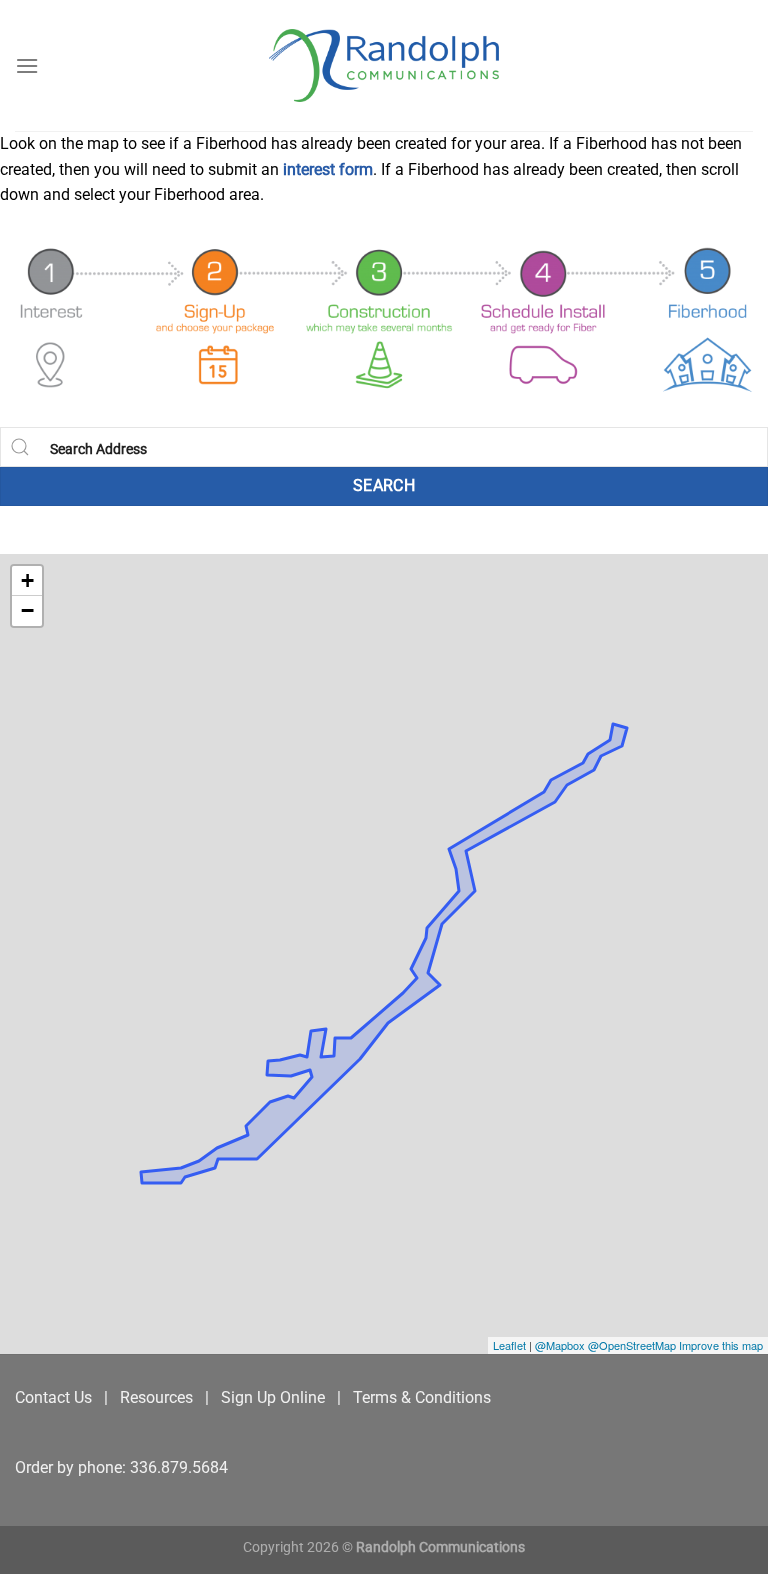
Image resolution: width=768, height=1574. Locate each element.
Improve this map (721, 1345)
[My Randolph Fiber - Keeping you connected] (384, 65)
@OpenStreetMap (633, 1345)
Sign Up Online (273, 1397)
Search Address (98, 449)
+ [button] (27, 580)
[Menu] (27, 65)
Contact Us (53, 1397)
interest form (328, 169)
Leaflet (509, 1345)
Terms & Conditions (422, 1397)
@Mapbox (561, 1345)
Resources (156, 1397)
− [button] (27, 610)
